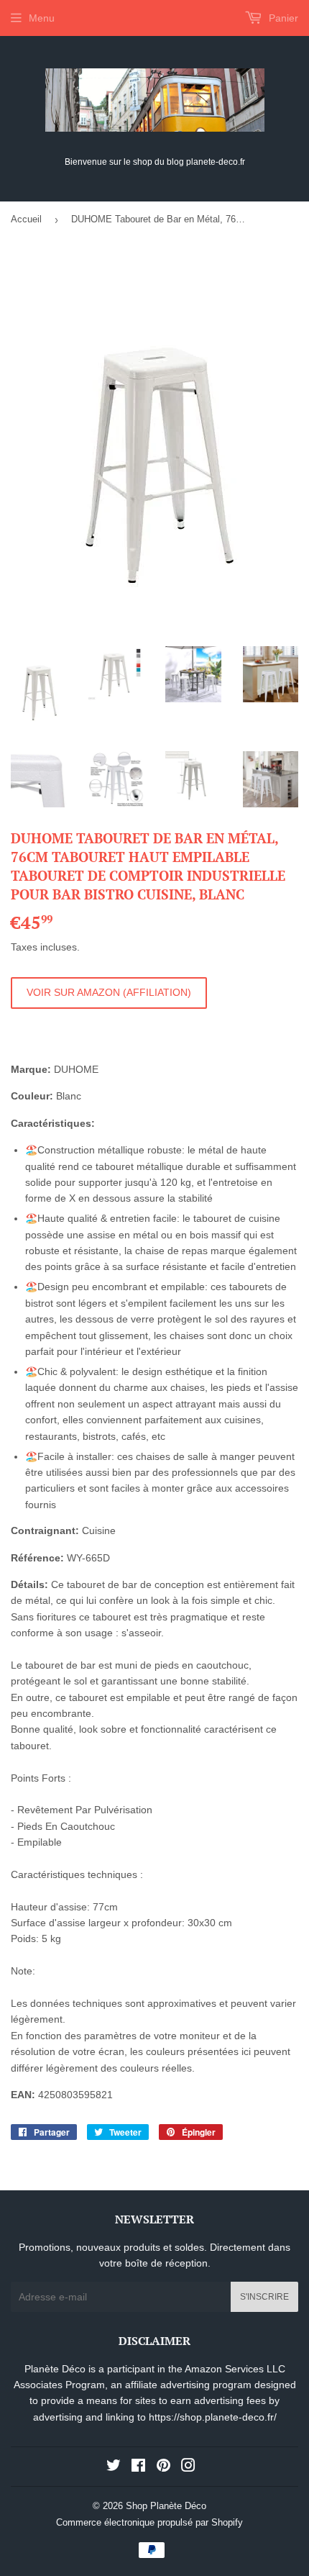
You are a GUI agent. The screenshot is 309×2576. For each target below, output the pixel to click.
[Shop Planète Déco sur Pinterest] (163, 2467)
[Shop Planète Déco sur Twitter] (114, 2467)
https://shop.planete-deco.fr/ (213, 2417)
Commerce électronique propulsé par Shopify (149, 2522)
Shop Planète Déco (166, 2506)
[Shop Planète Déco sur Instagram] (188, 2467)
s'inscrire (264, 2297)
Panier (282, 18)
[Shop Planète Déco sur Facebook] (138, 2467)
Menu (42, 18)
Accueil (26, 219)
